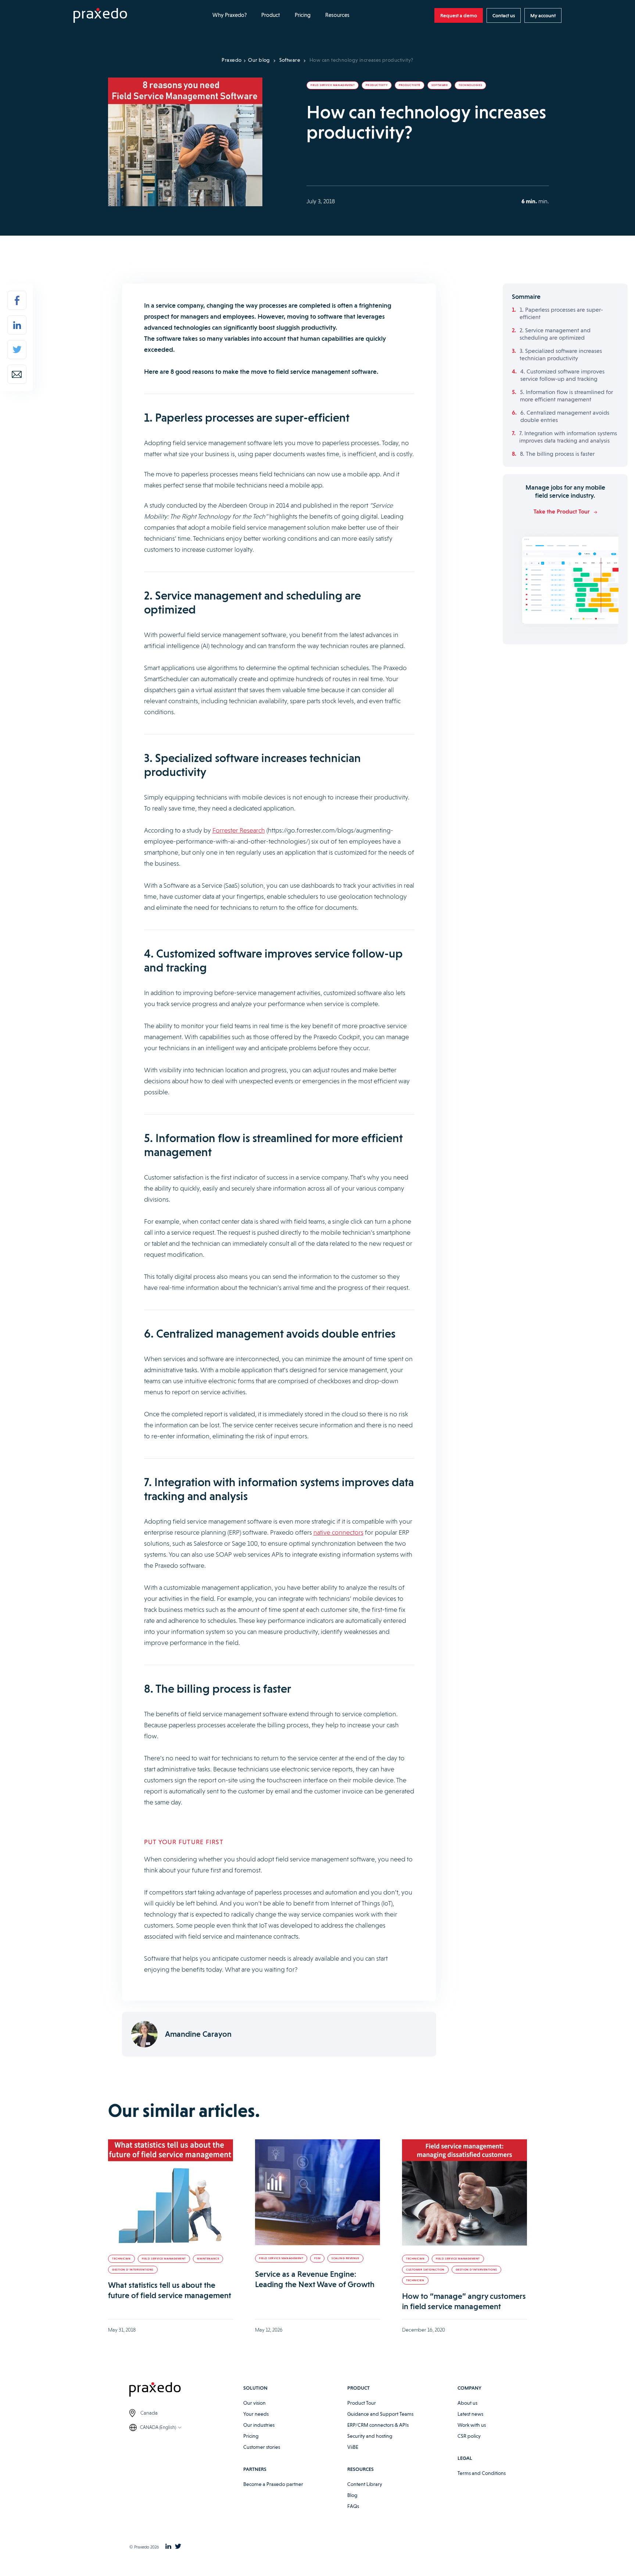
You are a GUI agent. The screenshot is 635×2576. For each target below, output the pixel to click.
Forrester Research (239, 830)
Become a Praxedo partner (273, 2484)
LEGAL (465, 2458)
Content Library (365, 2484)
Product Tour (362, 2403)
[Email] (17, 374)
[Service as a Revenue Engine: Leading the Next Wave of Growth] (317, 2192)
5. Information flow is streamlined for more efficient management (566, 396)
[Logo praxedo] (186, 2391)
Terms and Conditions (482, 2473)
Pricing (303, 15)
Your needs (256, 2414)
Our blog (259, 60)
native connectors (338, 1532)
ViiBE (353, 2447)
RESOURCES (360, 2469)
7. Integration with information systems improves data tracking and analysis (568, 437)
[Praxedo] (100, 16)
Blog (352, 2495)
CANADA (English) (158, 2427)
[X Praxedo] (178, 2547)
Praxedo (232, 60)
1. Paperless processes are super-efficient (561, 313)
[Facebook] (17, 300)
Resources (337, 15)
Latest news (470, 2414)
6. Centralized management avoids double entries (565, 416)
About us (467, 2403)
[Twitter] (17, 350)
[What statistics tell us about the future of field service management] (171, 2192)
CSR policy (469, 2436)
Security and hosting (370, 2436)
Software (290, 60)
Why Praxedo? (229, 15)
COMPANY (469, 2388)
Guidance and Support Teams (380, 2414)
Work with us (472, 2425)
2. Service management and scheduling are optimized (555, 334)
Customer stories (262, 2447)
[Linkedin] (17, 325)
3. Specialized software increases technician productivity (561, 355)
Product (271, 15)
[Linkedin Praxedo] (168, 2547)
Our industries (259, 2425)
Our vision (254, 2403)
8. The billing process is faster (557, 454)
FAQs (353, 2506)
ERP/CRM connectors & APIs (378, 2425)
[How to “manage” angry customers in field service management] (464, 2192)
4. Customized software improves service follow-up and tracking (562, 375)
